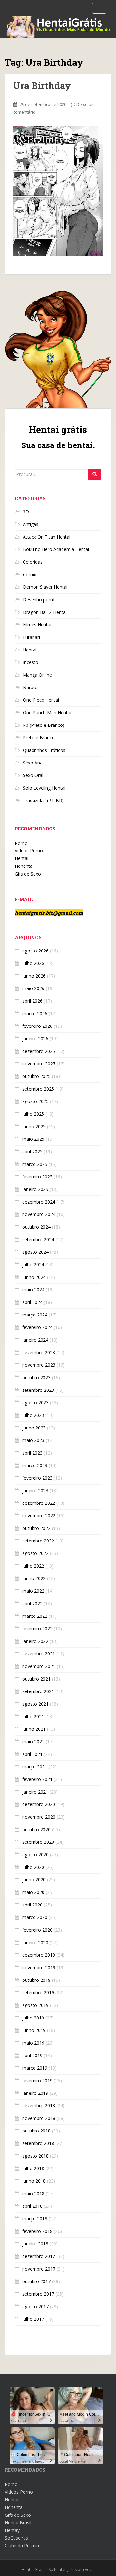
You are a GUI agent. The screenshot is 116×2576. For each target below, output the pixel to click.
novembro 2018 (39, 2118)
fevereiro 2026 (37, 1026)
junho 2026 (34, 976)
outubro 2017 (36, 2281)
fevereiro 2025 (37, 1177)
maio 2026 (33, 988)
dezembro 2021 (39, 1654)
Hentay (12, 2530)
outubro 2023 (36, 1377)
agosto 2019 (35, 2005)
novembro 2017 (39, 2269)
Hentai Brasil (18, 2522)
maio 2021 (33, 1742)
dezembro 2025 (39, 1051)
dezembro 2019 (39, 1955)
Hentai (30, 650)
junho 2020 (34, 1880)
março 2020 (35, 1917)
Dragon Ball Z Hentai (45, 612)
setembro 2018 (38, 2143)
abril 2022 (32, 1603)
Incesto (31, 662)
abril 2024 (32, 1302)
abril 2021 (32, 1754)
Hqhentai (24, 866)
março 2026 (35, 1013)
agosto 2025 (35, 1101)
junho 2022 (34, 1578)
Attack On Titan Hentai (47, 537)
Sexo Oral (33, 775)
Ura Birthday (42, 85)
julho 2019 (33, 2018)
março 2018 (35, 2219)
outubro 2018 (36, 2131)
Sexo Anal (33, 763)
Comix (29, 574)
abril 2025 (32, 1152)
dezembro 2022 (39, 1503)
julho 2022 (33, 1566)
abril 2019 (32, 2055)
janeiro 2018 (35, 2244)
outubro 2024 (36, 1227)
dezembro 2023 (39, 1352)
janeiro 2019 (35, 2093)
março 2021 (35, 1767)
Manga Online (37, 675)
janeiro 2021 (35, 1792)
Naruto (30, 687)
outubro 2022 (36, 1528)
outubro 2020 (36, 1829)
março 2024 (35, 1315)
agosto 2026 (35, 951)
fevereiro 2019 (37, 2080)
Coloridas (33, 562)
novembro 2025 (39, 1064)
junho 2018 (34, 2181)
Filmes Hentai (37, 625)
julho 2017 (33, 2319)
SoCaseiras (16, 2538)
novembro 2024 (39, 1214)
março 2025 (35, 1164)
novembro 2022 (39, 1516)
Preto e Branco (39, 738)
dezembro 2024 (39, 1202)
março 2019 (35, 2068)
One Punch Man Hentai (47, 712)
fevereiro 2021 (37, 1779)
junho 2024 (34, 1277)
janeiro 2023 (35, 1490)
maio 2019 (33, 2043)
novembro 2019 (39, 1967)
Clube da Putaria (22, 2546)
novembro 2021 (39, 1666)
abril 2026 (32, 1001)
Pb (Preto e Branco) (44, 725)
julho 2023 (33, 1415)
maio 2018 (33, 2193)
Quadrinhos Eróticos (44, 750)
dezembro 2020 (39, 1804)
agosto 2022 (35, 1553)
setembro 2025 (38, 1089)
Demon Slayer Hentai (45, 587)
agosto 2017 (35, 2306)
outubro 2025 (36, 1076)
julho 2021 (33, 1716)
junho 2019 (34, 2030)
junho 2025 (34, 1126)
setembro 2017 (38, 2294)
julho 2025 (33, 1114)
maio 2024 (33, 1290)
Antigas (31, 524)
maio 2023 (33, 1440)
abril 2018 (32, 2206)
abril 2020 (32, 1905)
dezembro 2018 (39, 2106)
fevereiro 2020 (37, 1930)
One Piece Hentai (41, 700)
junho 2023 (34, 1428)
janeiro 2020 (35, 1942)
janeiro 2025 (35, 1189)
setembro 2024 (38, 1239)
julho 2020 (33, 1867)
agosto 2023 (35, 1403)
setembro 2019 (38, 1993)
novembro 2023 (39, 1365)
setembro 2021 (38, 1691)
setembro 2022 (38, 1541)
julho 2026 (33, 963)
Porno (21, 843)
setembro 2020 (38, 1842)
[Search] (95, 474)
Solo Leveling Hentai (44, 788)
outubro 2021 (36, 1679)
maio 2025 (33, 1139)
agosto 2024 (35, 1252)
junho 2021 (34, 1729)
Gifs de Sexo (28, 874)
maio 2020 (33, 1892)
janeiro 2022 (35, 1641)
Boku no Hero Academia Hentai (56, 549)
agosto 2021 (35, 1704)
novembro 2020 (39, 1817)
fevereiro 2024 (37, 1327)
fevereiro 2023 (37, 1478)
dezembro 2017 (39, 2256)
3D (26, 512)
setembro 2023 (38, 1390)
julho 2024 (33, 1265)
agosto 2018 (35, 2156)
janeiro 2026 (35, 1039)
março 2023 (35, 1465)
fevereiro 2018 (37, 2231)
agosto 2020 (35, 1855)
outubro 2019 (36, 1980)
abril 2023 (32, 1453)
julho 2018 (33, 2168)
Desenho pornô (39, 600)
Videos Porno (29, 851)
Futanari (31, 637)
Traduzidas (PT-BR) (43, 800)
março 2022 (35, 1616)
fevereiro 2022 (37, 1629)
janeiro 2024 (35, 1340)
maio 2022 (33, 1591)
